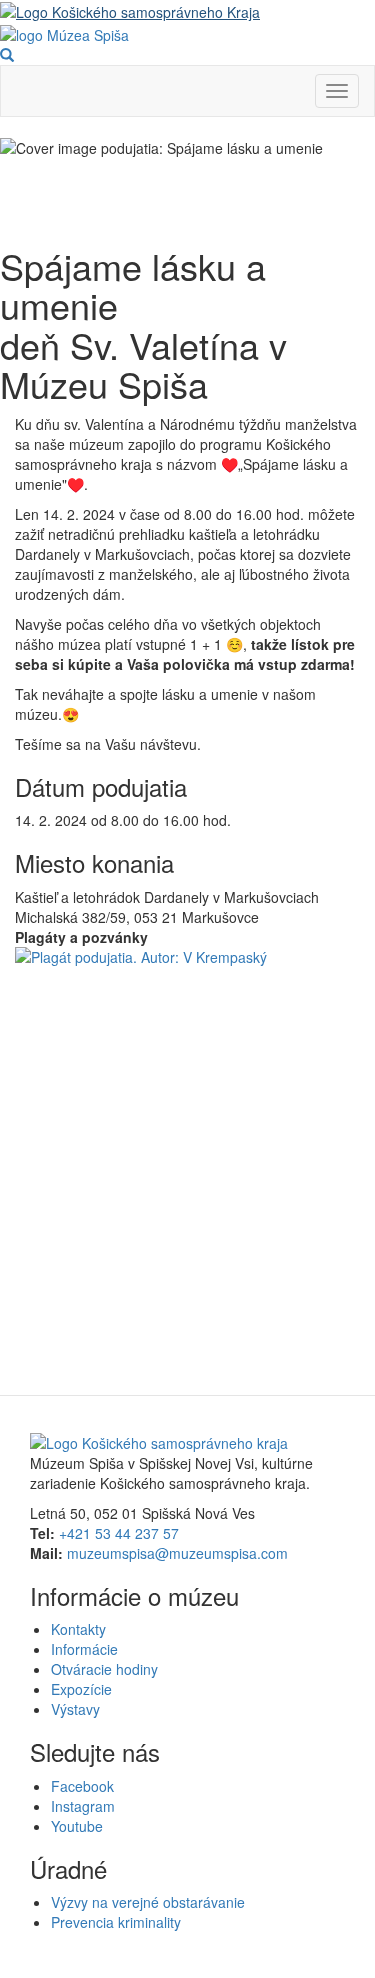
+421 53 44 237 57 (119, 1533)
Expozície (81, 1689)
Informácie (84, 1649)
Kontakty (78, 1629)
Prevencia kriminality (116, 1922)
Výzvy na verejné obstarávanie (148, 1902)
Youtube (77, 1826)
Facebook (82, 1786)
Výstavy (75, 1709)
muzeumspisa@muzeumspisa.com (177, 1553)
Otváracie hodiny (104, 1669)
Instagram (83, 1806)
